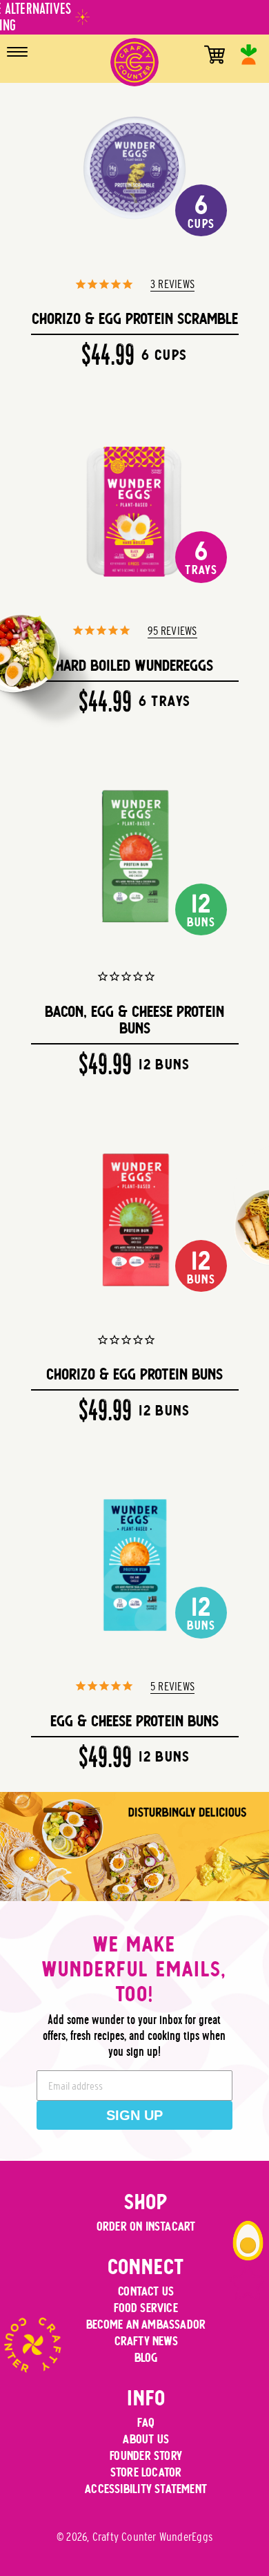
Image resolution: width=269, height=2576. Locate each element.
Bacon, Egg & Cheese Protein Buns (134, 1020)
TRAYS (201, 557)
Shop (146, 2202)
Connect (146, 2267)
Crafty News (146, 2341)
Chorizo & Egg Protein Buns (134, 1374)
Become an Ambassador (146, 2324)
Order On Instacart (146, 2226)
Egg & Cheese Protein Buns (134, 1721)
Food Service (146, 2308)
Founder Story (146, 2455)
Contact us (146, 2291)
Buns (201, 909)
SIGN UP (134, 2115)
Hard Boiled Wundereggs (134, 665)
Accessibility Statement (146, 2489)
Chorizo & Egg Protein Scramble (135, 318)
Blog (146, 2357)
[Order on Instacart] (249, 55)
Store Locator (146, 2472)
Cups (201, 211)
